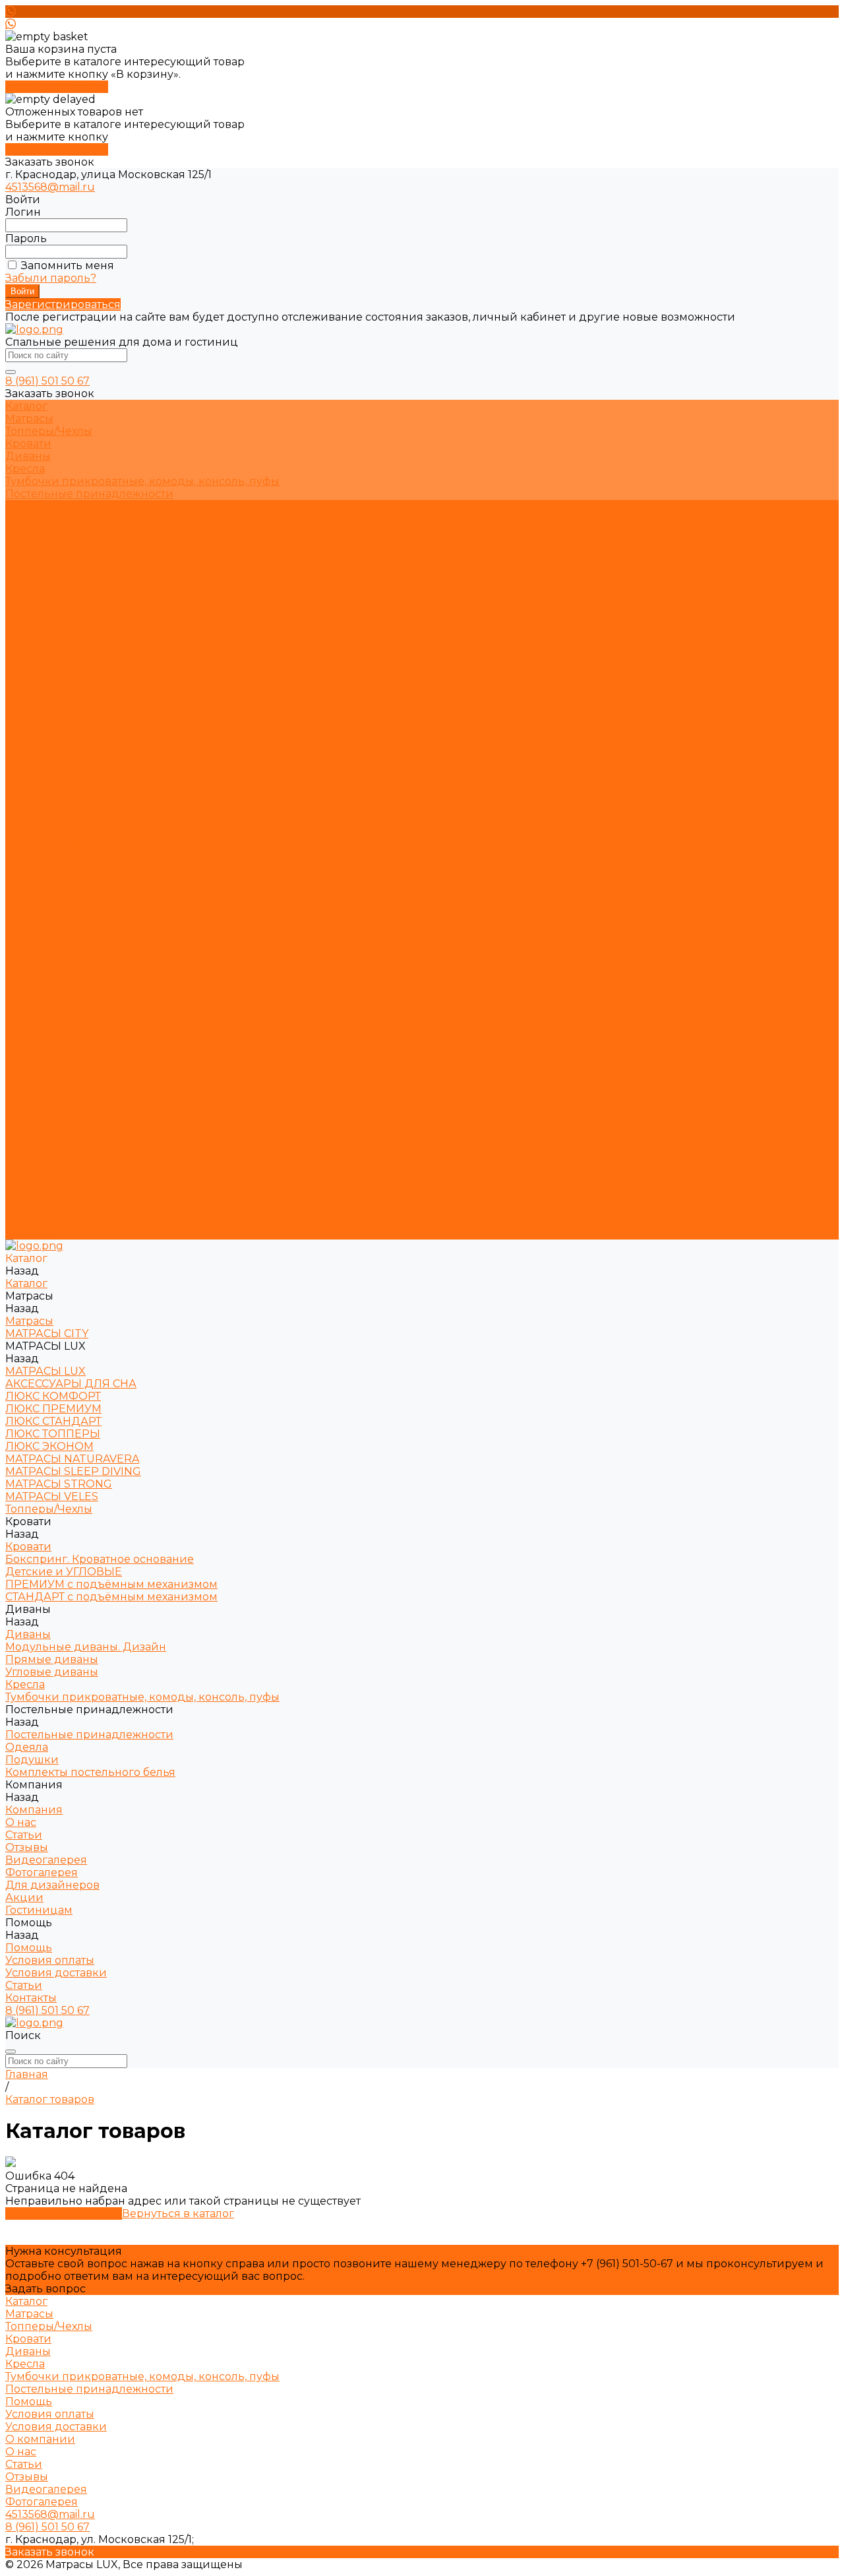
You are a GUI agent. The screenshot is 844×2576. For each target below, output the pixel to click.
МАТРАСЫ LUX (45, 732)
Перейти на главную (64, 2214)
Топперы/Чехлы (49, 431)
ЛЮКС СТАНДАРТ (53, 782)
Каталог (26, 694)
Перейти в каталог (57, 87)
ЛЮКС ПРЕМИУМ (53, 770)
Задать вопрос (45, 2289)
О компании (40, 2439)
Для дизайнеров (52, 1146)
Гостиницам (39, 1171)
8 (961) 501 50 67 (47, 381)
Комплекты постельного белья (90, 1058)
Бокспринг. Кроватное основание (100, 895)
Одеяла (27, 1033)
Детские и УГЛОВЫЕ (64, 907)
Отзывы (27, 544)
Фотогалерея (42, 569)
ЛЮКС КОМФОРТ (53, 757)
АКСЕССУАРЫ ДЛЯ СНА (71, 744)
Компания (34, 1070)
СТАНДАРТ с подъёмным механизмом (111, 932)
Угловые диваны (52, 983)
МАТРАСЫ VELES (52, 857)
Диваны (28, 456)
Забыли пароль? (51, 278)
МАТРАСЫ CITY (47, 719)
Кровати (28, 444)
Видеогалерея (46, 556)
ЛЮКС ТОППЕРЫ (53, 795)
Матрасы (29, 419)
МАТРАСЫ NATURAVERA (72, 820)
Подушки (32, 1045)
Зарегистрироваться (63, 304)
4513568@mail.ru (50, 187)
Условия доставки (56, 644)
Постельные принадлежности (89, 494)
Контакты (31, 1233)
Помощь (29, 1183)
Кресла (25, 469)
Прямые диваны (52, 970)
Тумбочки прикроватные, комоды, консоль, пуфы (142, 481)
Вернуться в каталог (178, 2214)
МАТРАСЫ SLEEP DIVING (73, 832)
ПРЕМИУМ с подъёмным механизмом (111, 920)
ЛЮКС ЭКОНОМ (49, 807)
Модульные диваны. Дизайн (86, 958)
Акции (24, 1158)
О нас (21, 519)
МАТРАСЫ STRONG (59, 845)
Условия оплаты (50, 632)
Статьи (24, 531)
